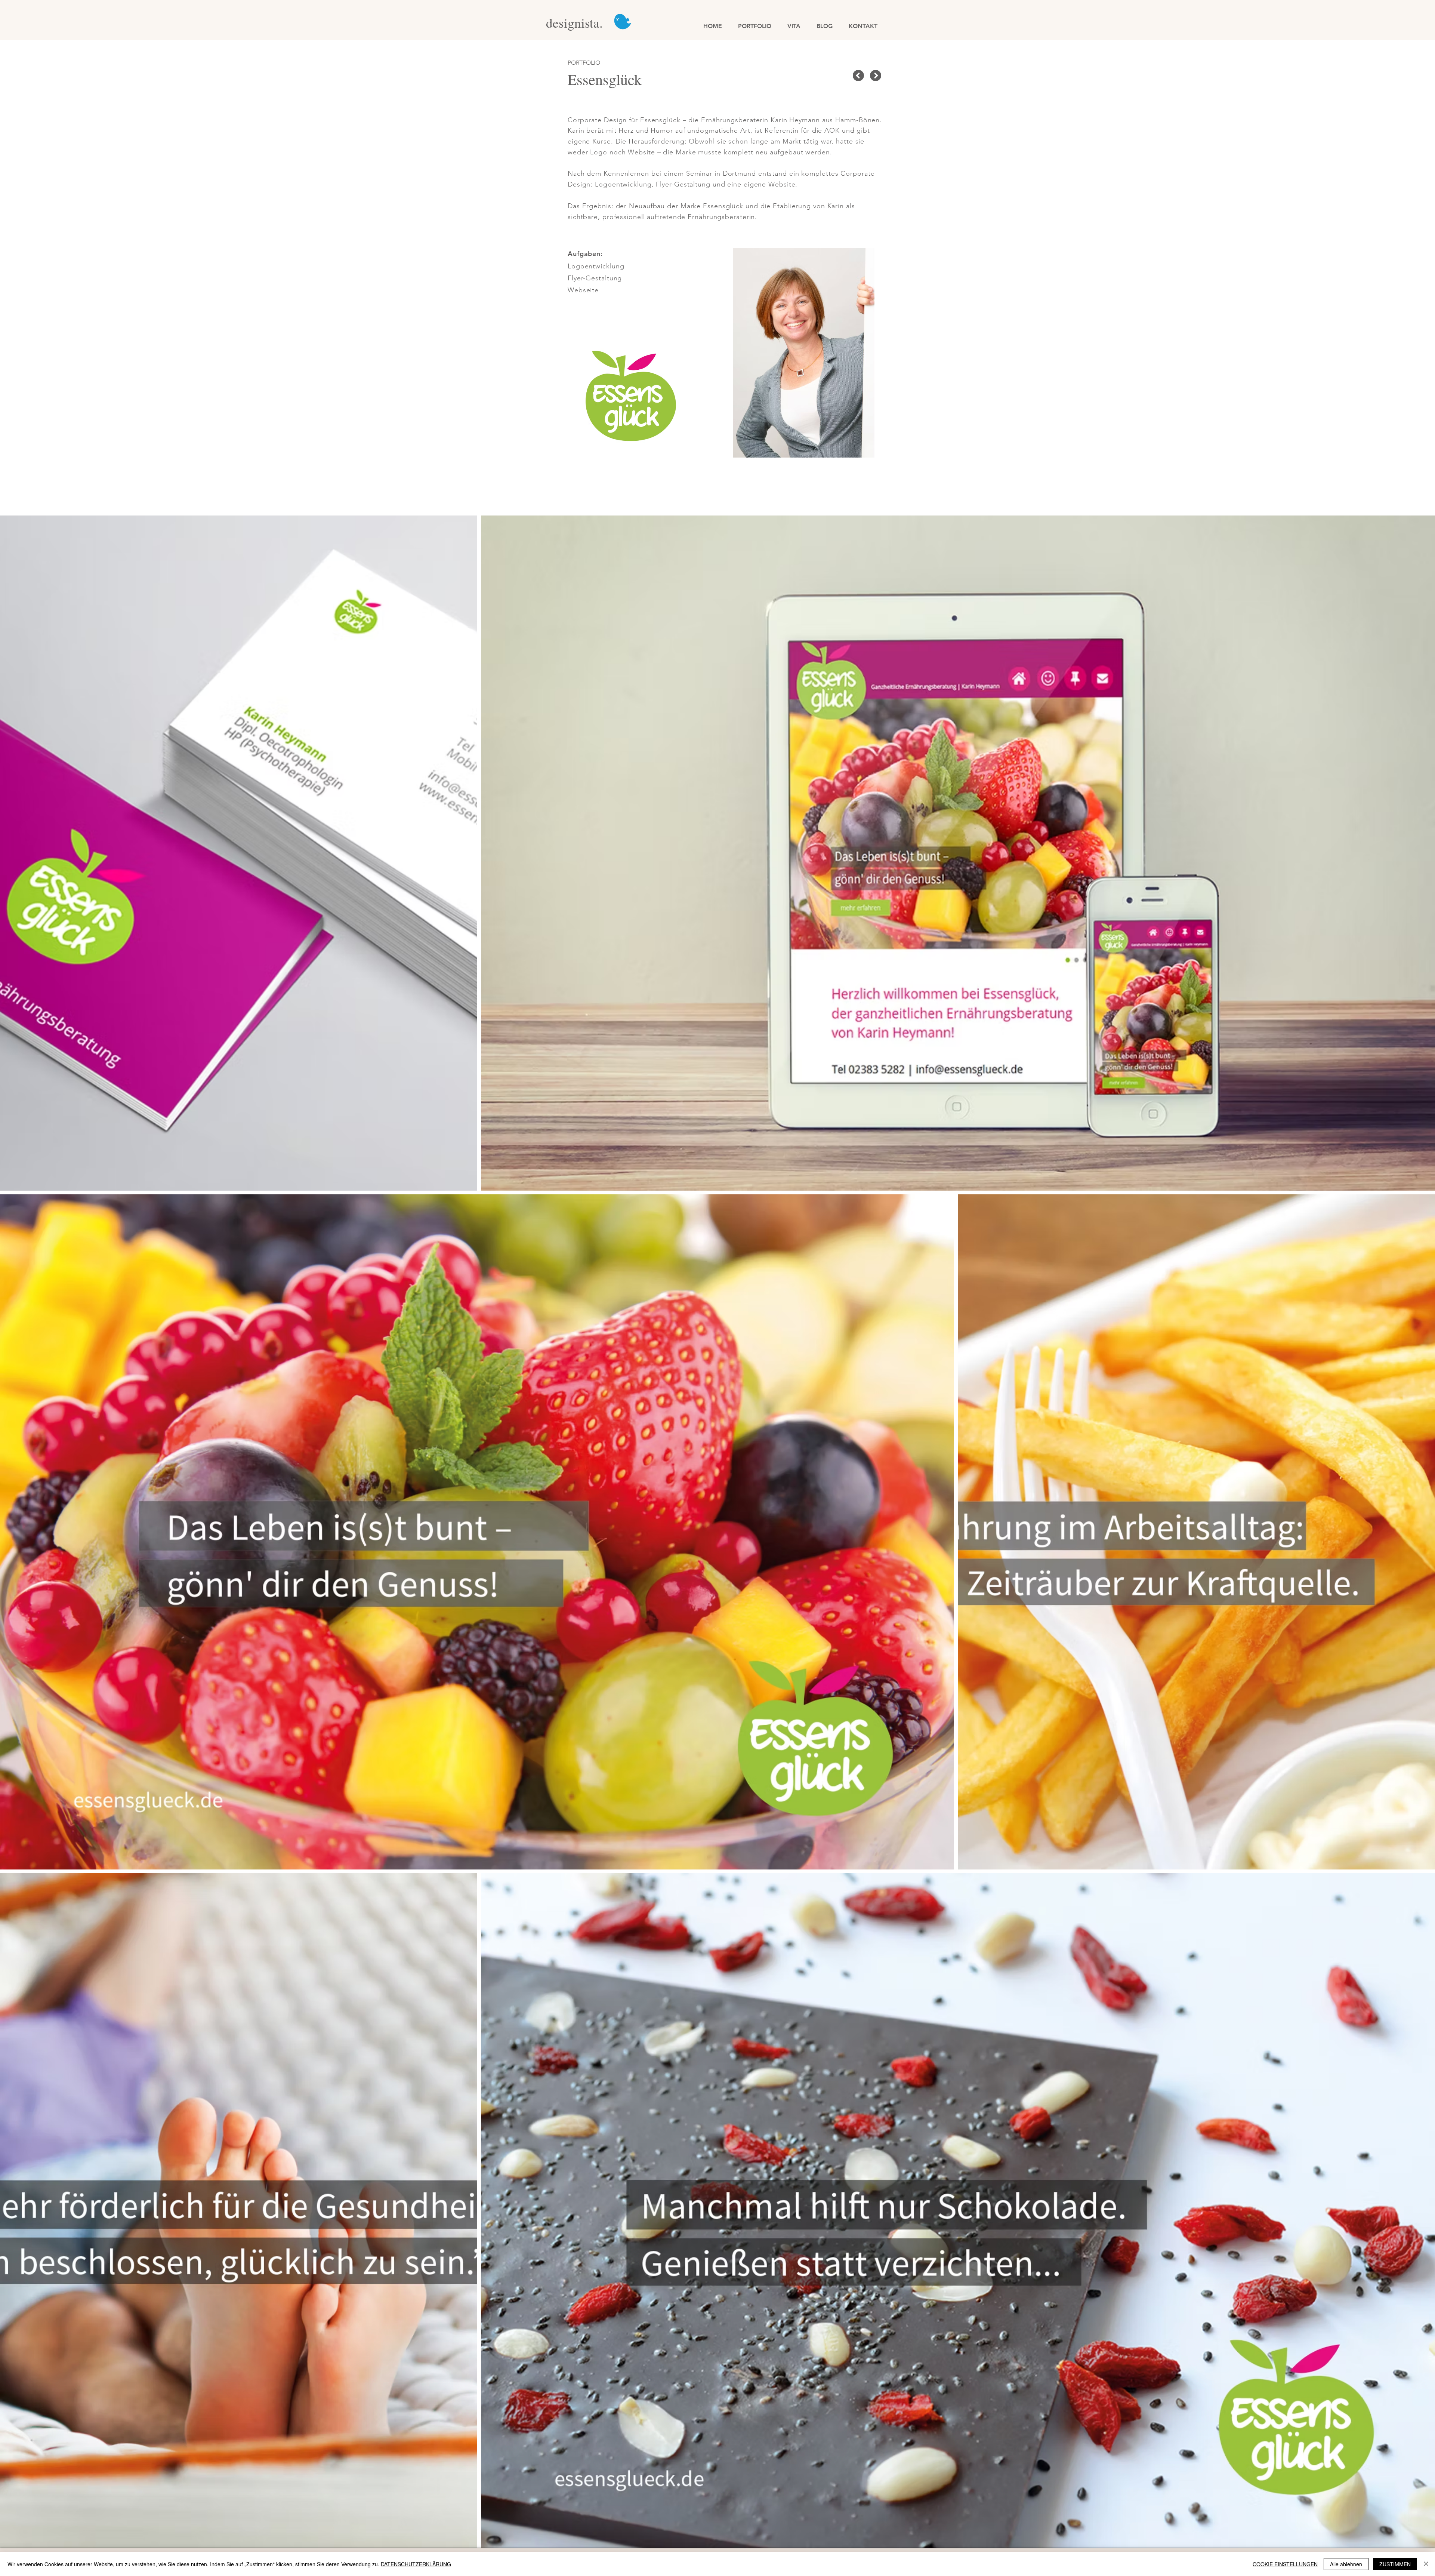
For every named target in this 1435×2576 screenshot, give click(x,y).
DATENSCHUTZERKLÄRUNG (416, 2564)
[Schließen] (1426, 2564)
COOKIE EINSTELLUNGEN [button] (1285, 2564)
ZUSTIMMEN (1395, 2564)
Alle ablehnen (1346, 2564)
